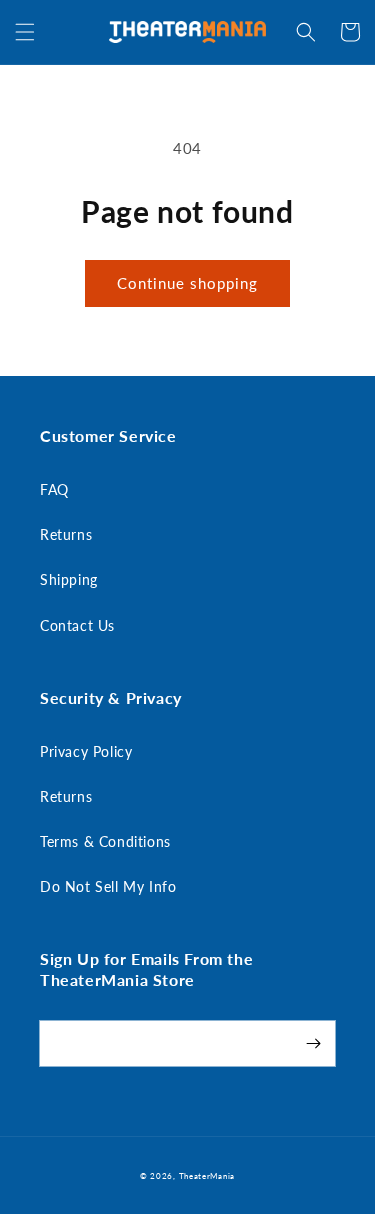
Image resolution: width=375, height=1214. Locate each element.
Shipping (69, 579)
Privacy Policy (86, 751)
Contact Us (77, 625)
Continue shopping (187, 283)
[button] (25, 32)
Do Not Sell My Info (108, 886)
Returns (66, 534)
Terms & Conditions (105, 841)
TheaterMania (207, 1176)
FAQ (54, 489)
